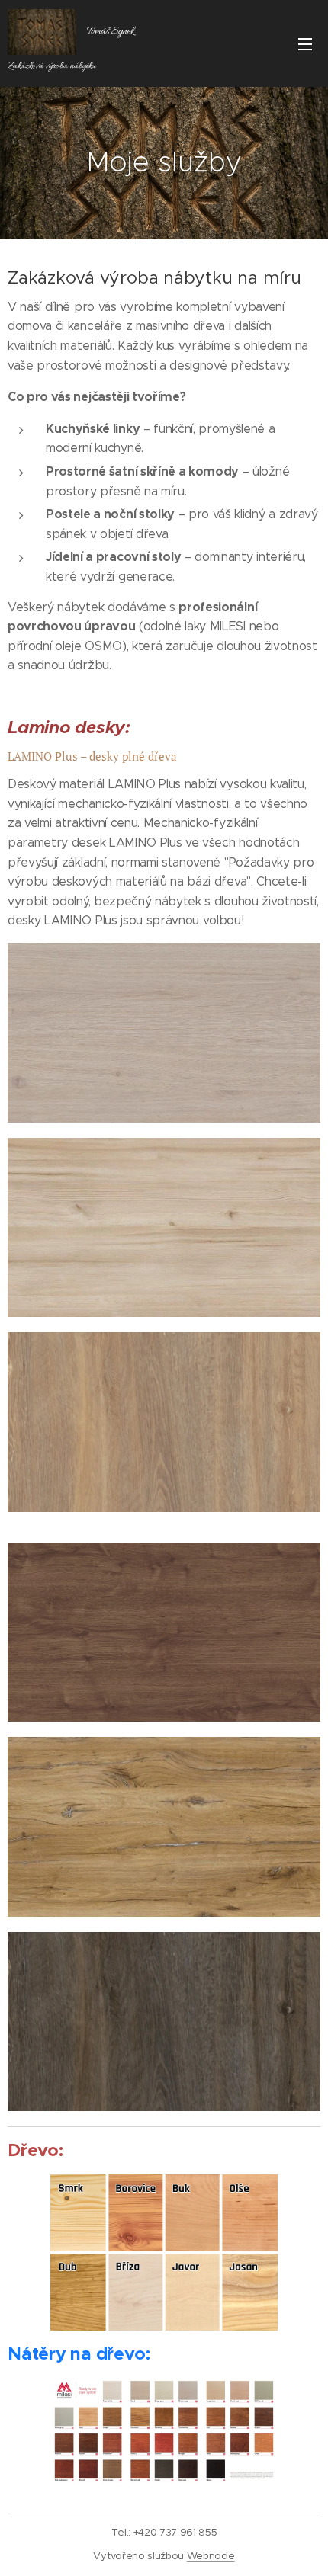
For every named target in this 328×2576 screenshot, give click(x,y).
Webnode (211, 2556)
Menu (305, 43)
